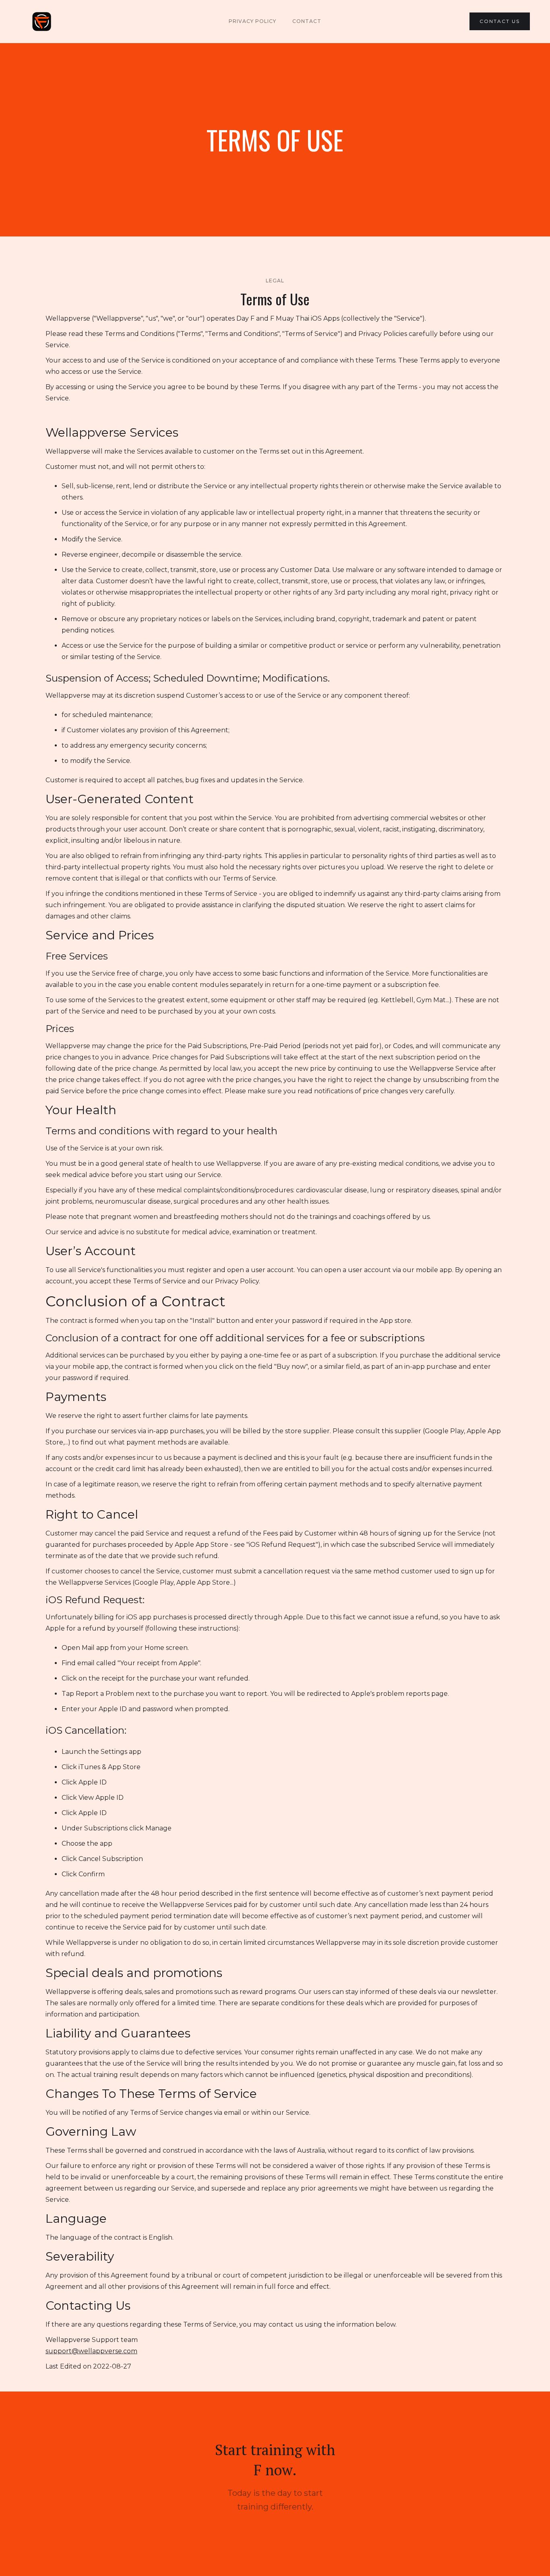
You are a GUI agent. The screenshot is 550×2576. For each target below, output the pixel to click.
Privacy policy (252, 21)
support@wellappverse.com (91, 2351)
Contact (307, 21)
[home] (42, 22)
